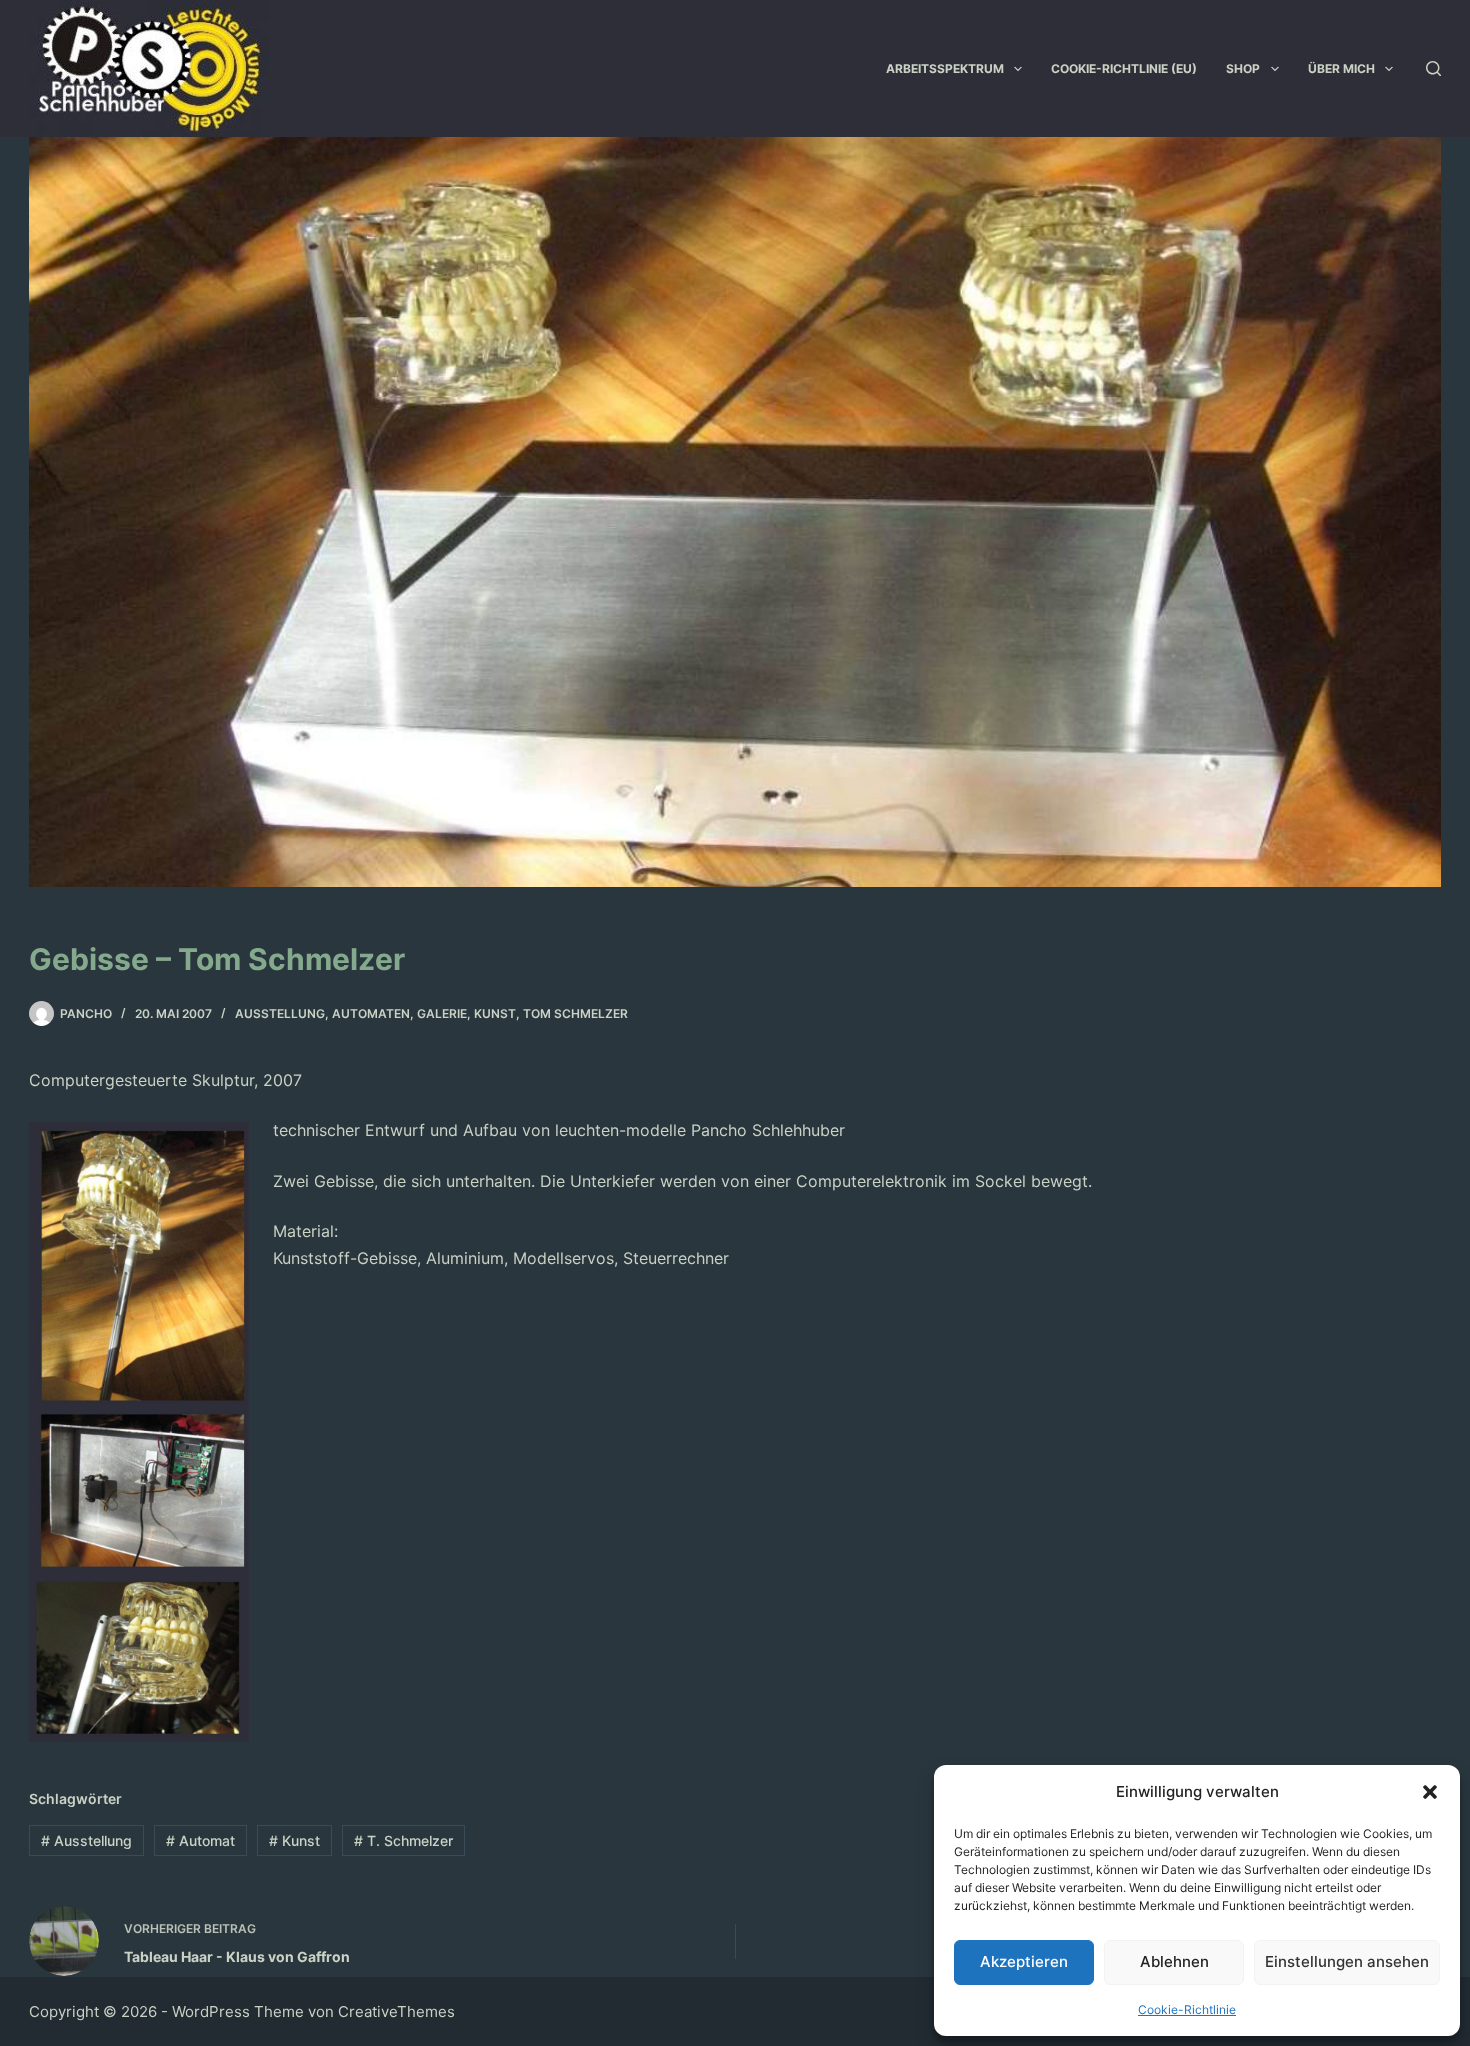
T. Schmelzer (403, 1840)
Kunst (495, 1013)
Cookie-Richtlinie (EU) (1124, 68)
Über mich (1341, 68)
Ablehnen (1174, 1961)
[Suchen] (1433, 68)
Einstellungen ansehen (1347, 1961)
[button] (1430, 1792)
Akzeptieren (1024, 1961)
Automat (200, 1840)
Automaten (371, 1013)
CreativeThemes (396, 2011)
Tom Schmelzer (575, 1013)
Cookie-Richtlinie (1187, 2009)
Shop (1243, 68)
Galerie (442, 1013)
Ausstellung (280, 1013)
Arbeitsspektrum (945, 68)
